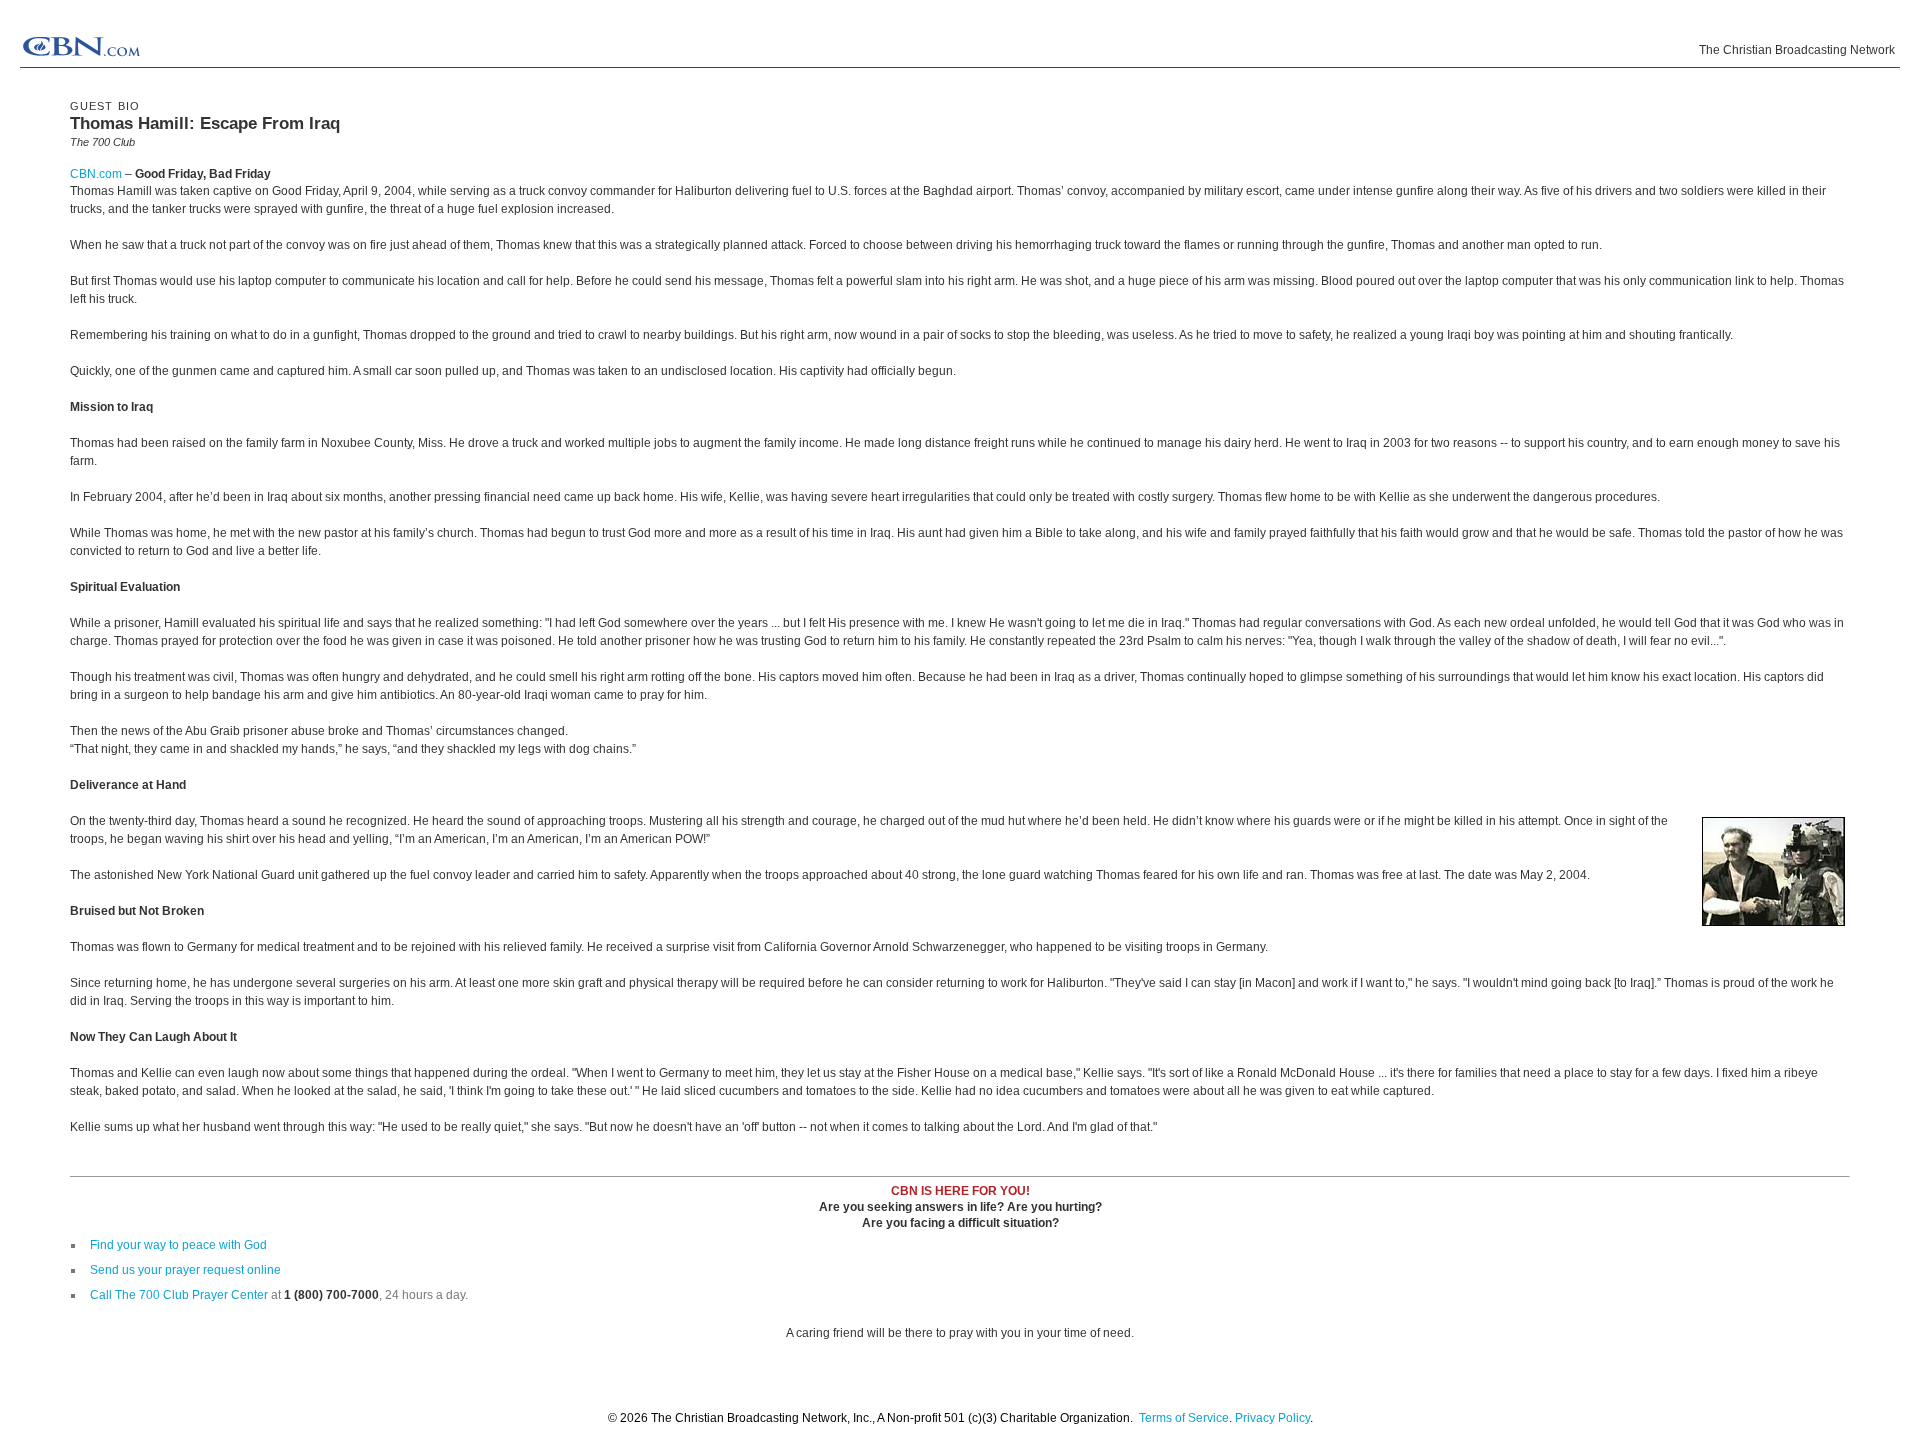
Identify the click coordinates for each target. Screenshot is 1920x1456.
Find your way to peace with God (178, 1245)
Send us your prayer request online (185, 1270)
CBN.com (96, 174)
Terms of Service (1184, 1418)
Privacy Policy (1272, 1418)
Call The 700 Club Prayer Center (179, 1295)
